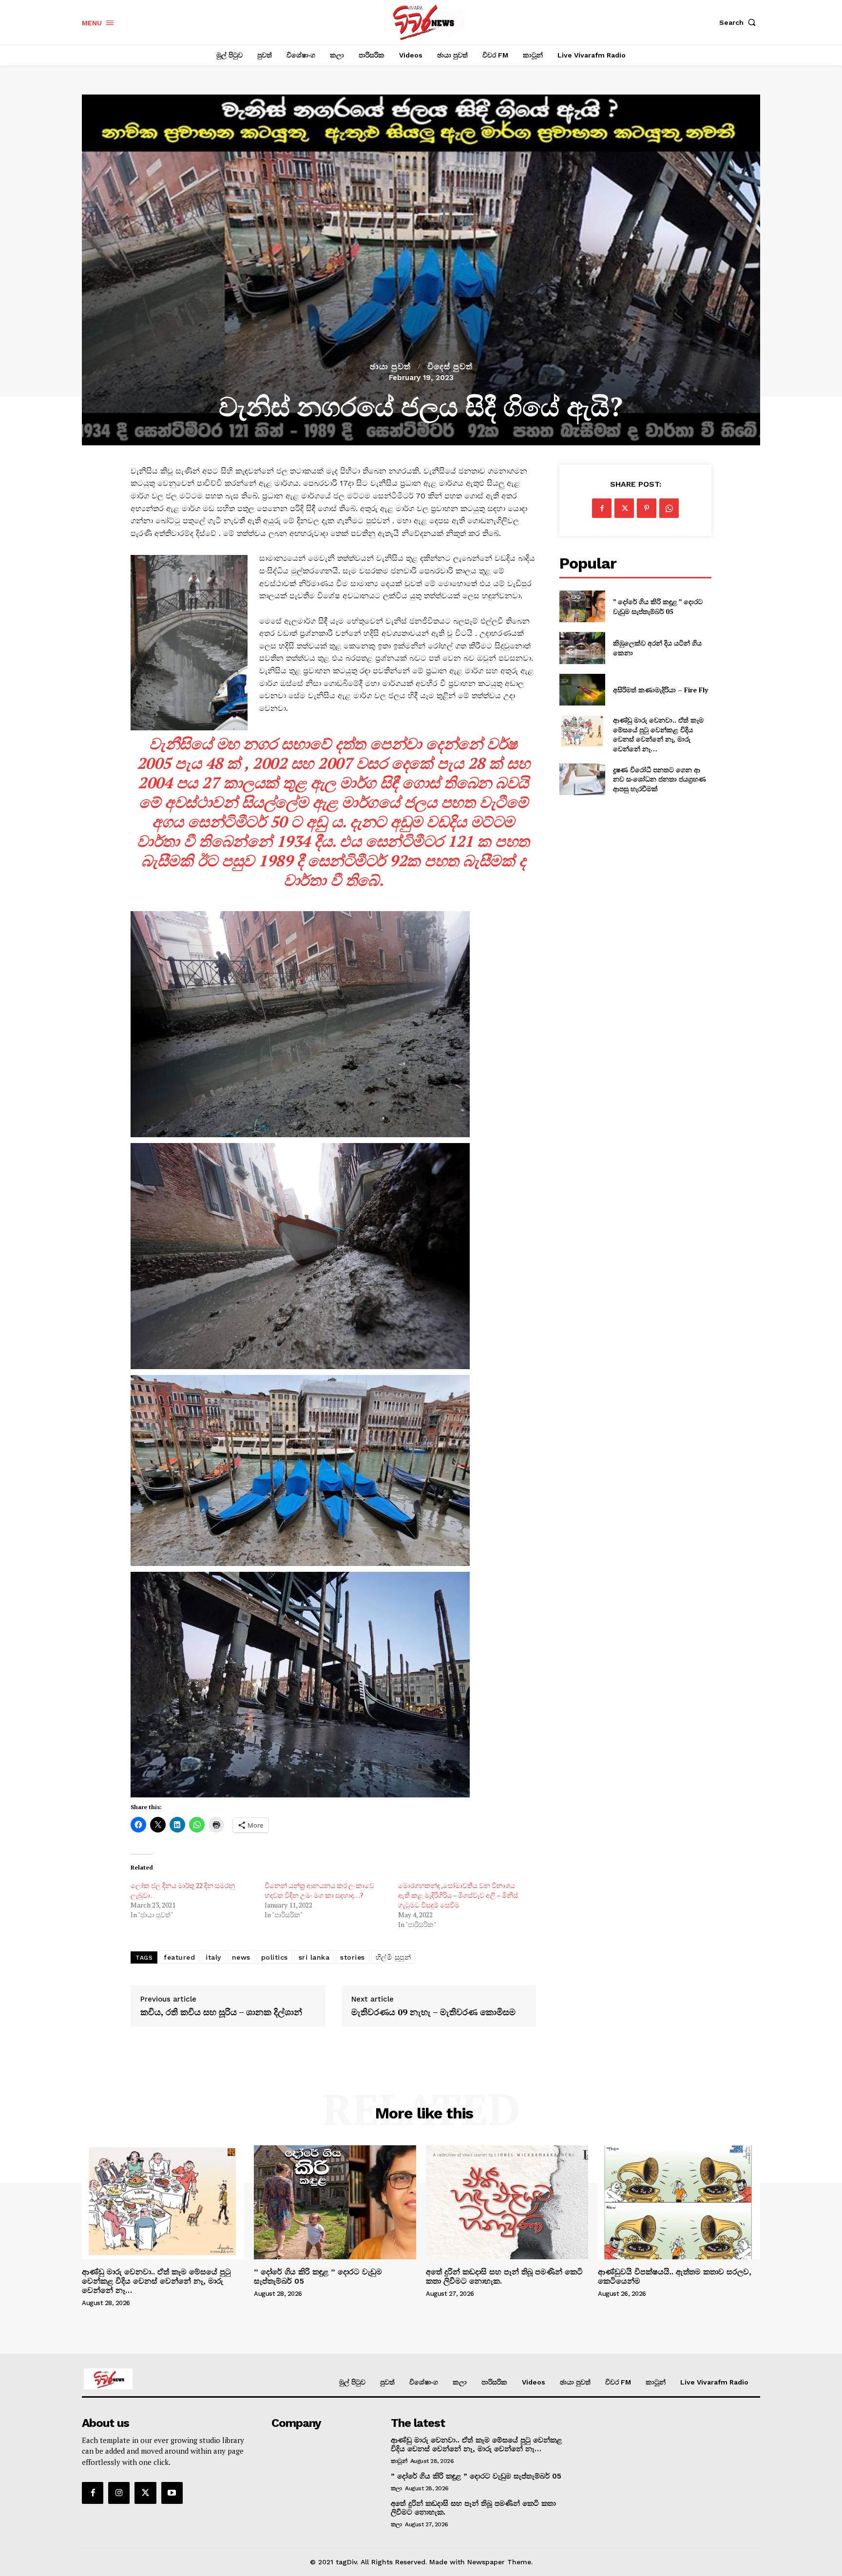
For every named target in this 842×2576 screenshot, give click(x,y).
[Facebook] (602, 508)
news (241, 1957)
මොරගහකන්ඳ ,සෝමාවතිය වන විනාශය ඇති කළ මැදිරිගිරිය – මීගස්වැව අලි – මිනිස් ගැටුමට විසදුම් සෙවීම (458, 1895)
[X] (624, 508)
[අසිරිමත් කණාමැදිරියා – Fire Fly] (582, 690)
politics (275, 1957)
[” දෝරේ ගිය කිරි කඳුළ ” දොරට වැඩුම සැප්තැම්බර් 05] (582, 606)
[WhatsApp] (669, 508)
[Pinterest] (647, 508)
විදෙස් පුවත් (450, 367)
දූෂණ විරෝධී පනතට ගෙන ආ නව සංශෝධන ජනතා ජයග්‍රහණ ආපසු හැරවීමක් (660, 779)
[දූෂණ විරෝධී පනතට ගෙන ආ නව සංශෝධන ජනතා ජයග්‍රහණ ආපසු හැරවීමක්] (582, 779)
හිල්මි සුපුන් (393, 1957)
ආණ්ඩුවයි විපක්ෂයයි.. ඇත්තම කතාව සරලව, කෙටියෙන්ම (675, 2276)
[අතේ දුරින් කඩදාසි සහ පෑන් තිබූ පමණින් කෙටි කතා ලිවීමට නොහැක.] (507, 2202)
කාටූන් (399, 2461)
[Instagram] (119, 2493)
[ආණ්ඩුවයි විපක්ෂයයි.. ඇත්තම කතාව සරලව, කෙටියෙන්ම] (679, 2202)
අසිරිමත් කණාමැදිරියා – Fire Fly (660, 690)
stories (353, 1957)
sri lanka (314, 1957)
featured (179, 1957)
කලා (396, 2488)
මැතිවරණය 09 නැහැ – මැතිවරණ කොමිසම (433, 2012)
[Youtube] (172, 2493)
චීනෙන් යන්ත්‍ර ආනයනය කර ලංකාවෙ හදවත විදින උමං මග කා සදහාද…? (319, 1890)
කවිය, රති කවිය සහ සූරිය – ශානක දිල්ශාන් (221, 2012)
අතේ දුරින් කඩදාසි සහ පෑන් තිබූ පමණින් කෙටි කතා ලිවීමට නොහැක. (504, 2276)
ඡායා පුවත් (390, 367)
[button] (740, 22)
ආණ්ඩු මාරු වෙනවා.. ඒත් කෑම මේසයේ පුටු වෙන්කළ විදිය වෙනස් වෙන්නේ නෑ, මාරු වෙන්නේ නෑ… (658, 734)
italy (213, 1957)
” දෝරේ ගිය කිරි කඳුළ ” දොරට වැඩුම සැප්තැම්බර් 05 (658, 606)
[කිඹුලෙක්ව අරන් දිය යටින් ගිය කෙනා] (582, 648)
